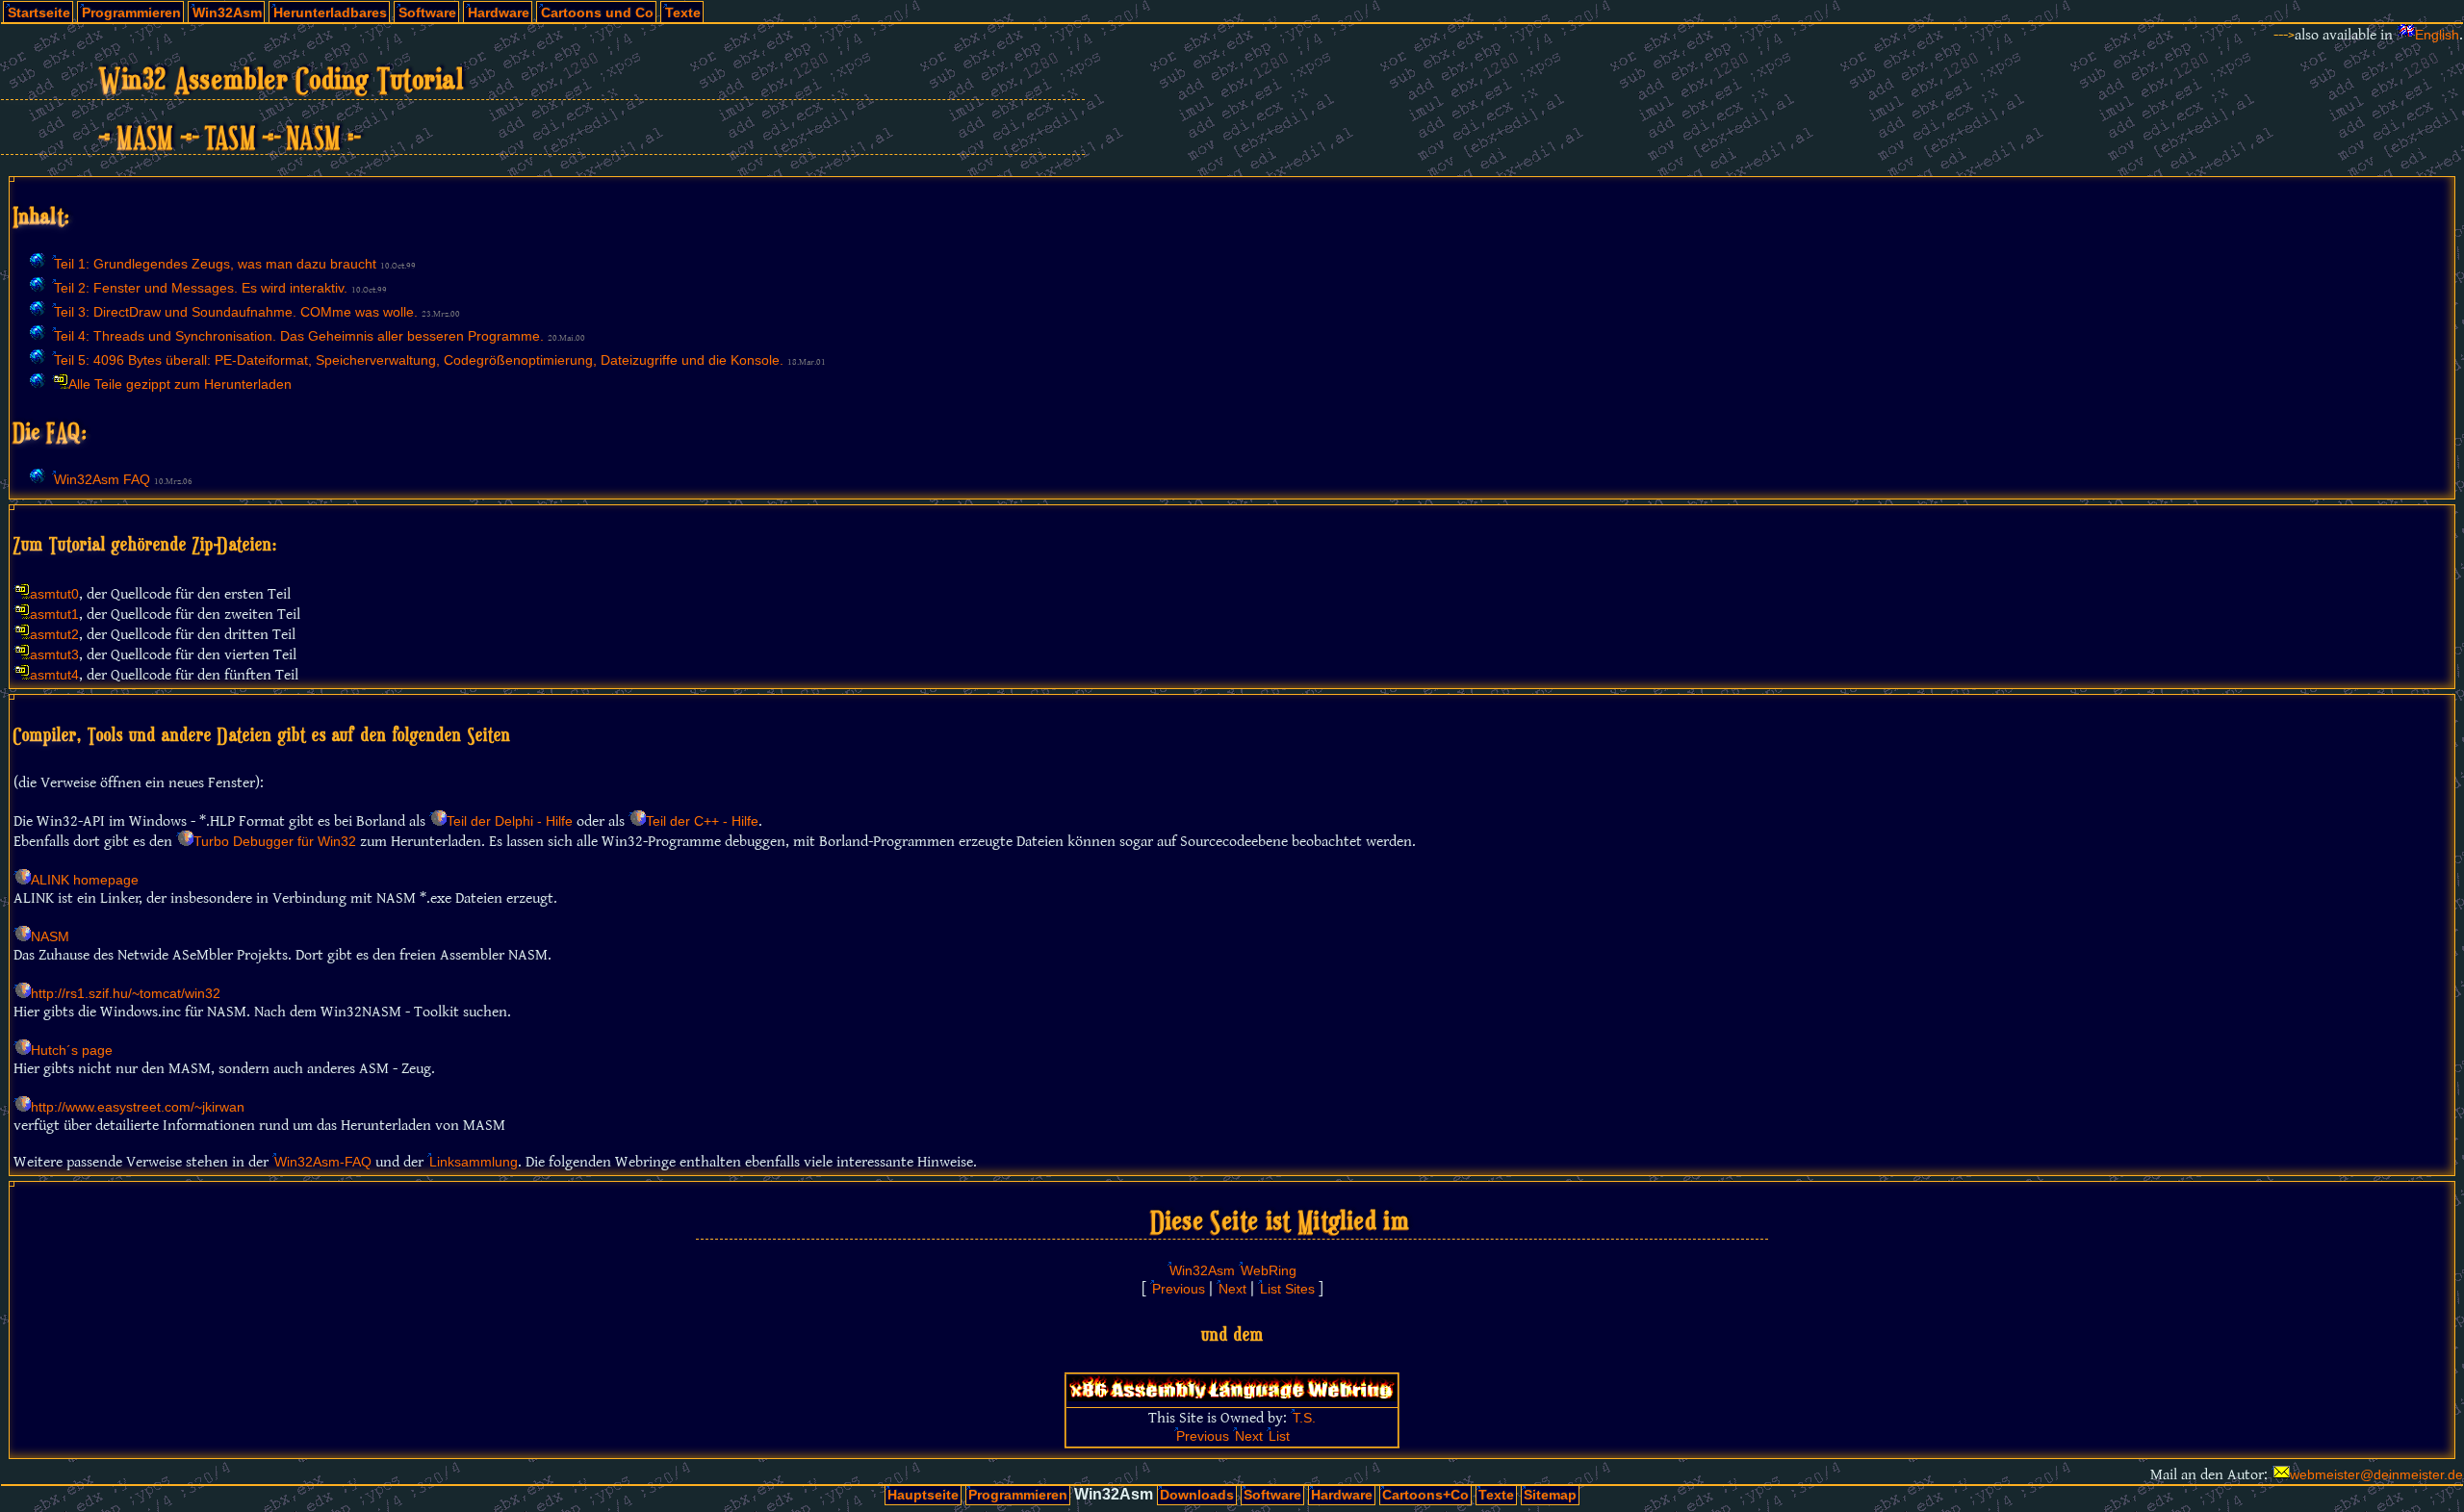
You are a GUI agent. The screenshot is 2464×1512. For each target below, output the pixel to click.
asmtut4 (54, 675)
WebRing (1269, 1271)
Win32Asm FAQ (102, 480)
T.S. (1304, 1418)
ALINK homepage (85, 880)
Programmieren (131, 13)
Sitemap (1550, 1495)
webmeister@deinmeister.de (2376, 1475)
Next (1232, 1289)
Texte (683, 13)
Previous (1179, 1289)
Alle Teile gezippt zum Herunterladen (180, 384)
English (2437, 35)
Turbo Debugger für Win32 (275, 842)
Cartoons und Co (597, 13)
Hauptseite (923, 1495)
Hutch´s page (72, 1051)
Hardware (499, 13)
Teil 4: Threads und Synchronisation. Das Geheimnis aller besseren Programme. (299, 336)
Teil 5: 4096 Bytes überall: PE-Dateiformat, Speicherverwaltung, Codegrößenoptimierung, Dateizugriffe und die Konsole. (419, 360)
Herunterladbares (330, 13)
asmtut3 (54, 655)
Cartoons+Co (1425, 1495)
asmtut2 (54, 635)
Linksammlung (474, 1162)
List (1279, 1436)
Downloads (1197, 1495)
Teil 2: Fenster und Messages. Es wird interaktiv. (201, 288)
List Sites (1287, 1289)
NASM (50, 937)
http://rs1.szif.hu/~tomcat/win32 (126, 994)
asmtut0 (54, 594)
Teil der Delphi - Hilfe (510, 821)
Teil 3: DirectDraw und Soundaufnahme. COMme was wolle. (236, 312)
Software (427, 13)
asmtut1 (54, 615)
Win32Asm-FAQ (323, 1162)
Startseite (39, 13)
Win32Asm (227, 13)
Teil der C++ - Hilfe (702, 821)
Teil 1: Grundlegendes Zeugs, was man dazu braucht (215, 264)
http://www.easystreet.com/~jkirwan (138, 1107)
